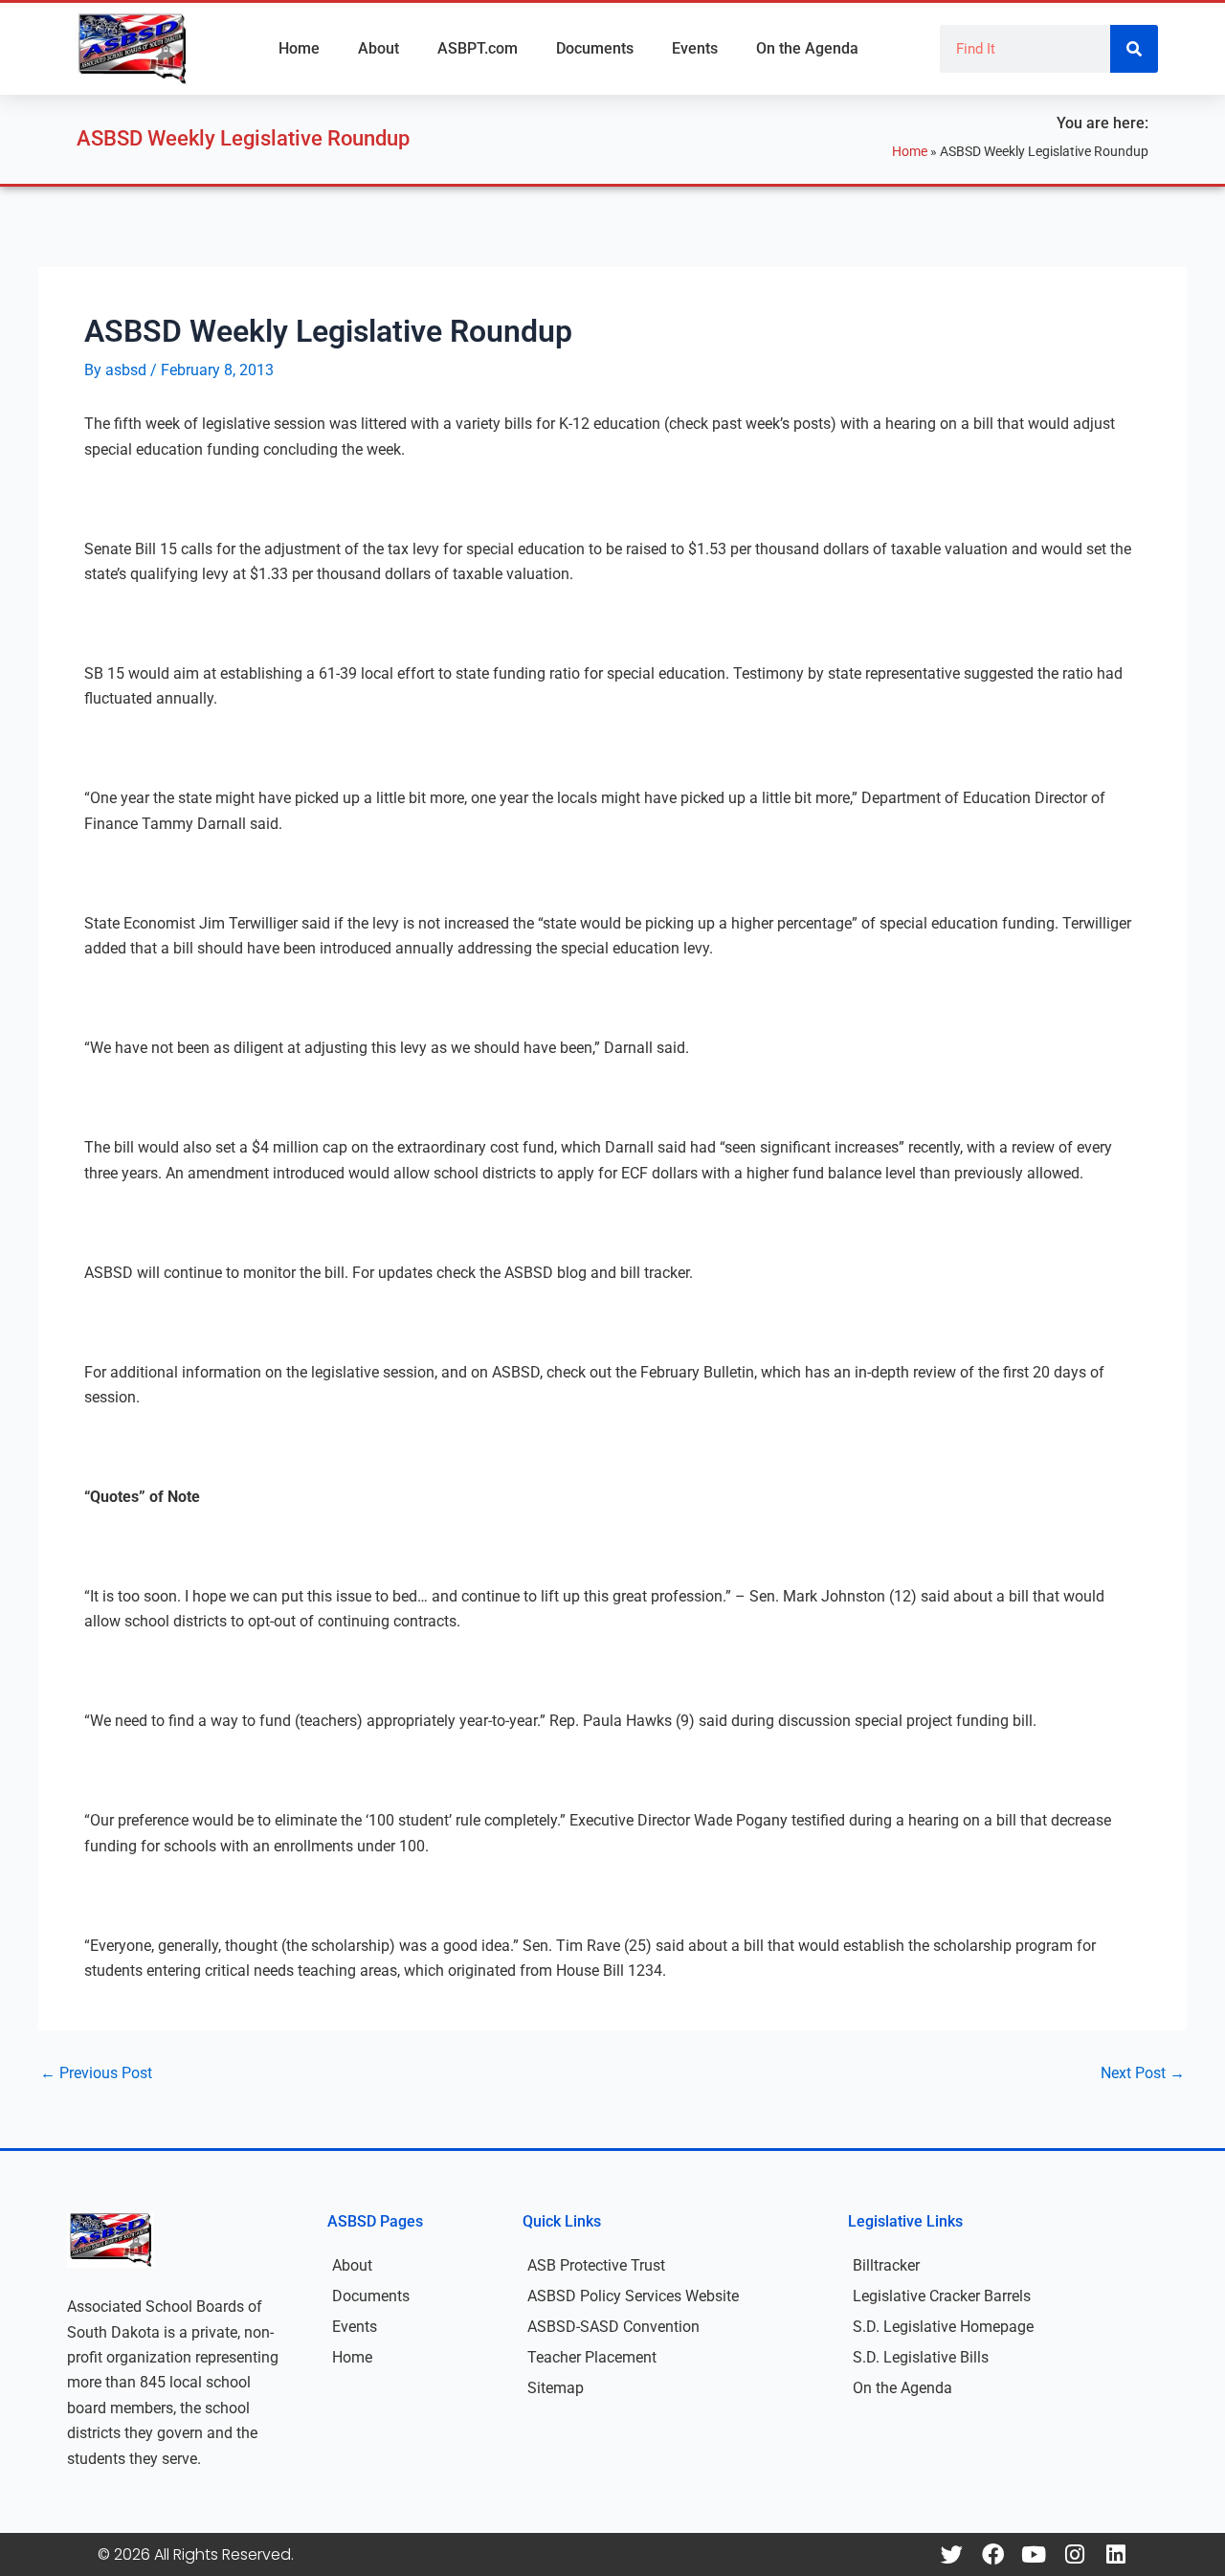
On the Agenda (807, 48)
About (379, 48)
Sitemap (556, 2388)
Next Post (1143, 2073)
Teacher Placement (592, 2357)
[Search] (1134, 49)
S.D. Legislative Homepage (943, 2327)
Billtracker (886, 2265)
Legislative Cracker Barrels (942, 2296)
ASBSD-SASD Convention (613, 2327)
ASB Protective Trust (596, 2265)
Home (299, 48)
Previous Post (96, 2073)
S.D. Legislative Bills (921, 2357)
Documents (595, 48)
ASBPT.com (478, 48)
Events (695, 48)
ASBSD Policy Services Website (633, 2296)
